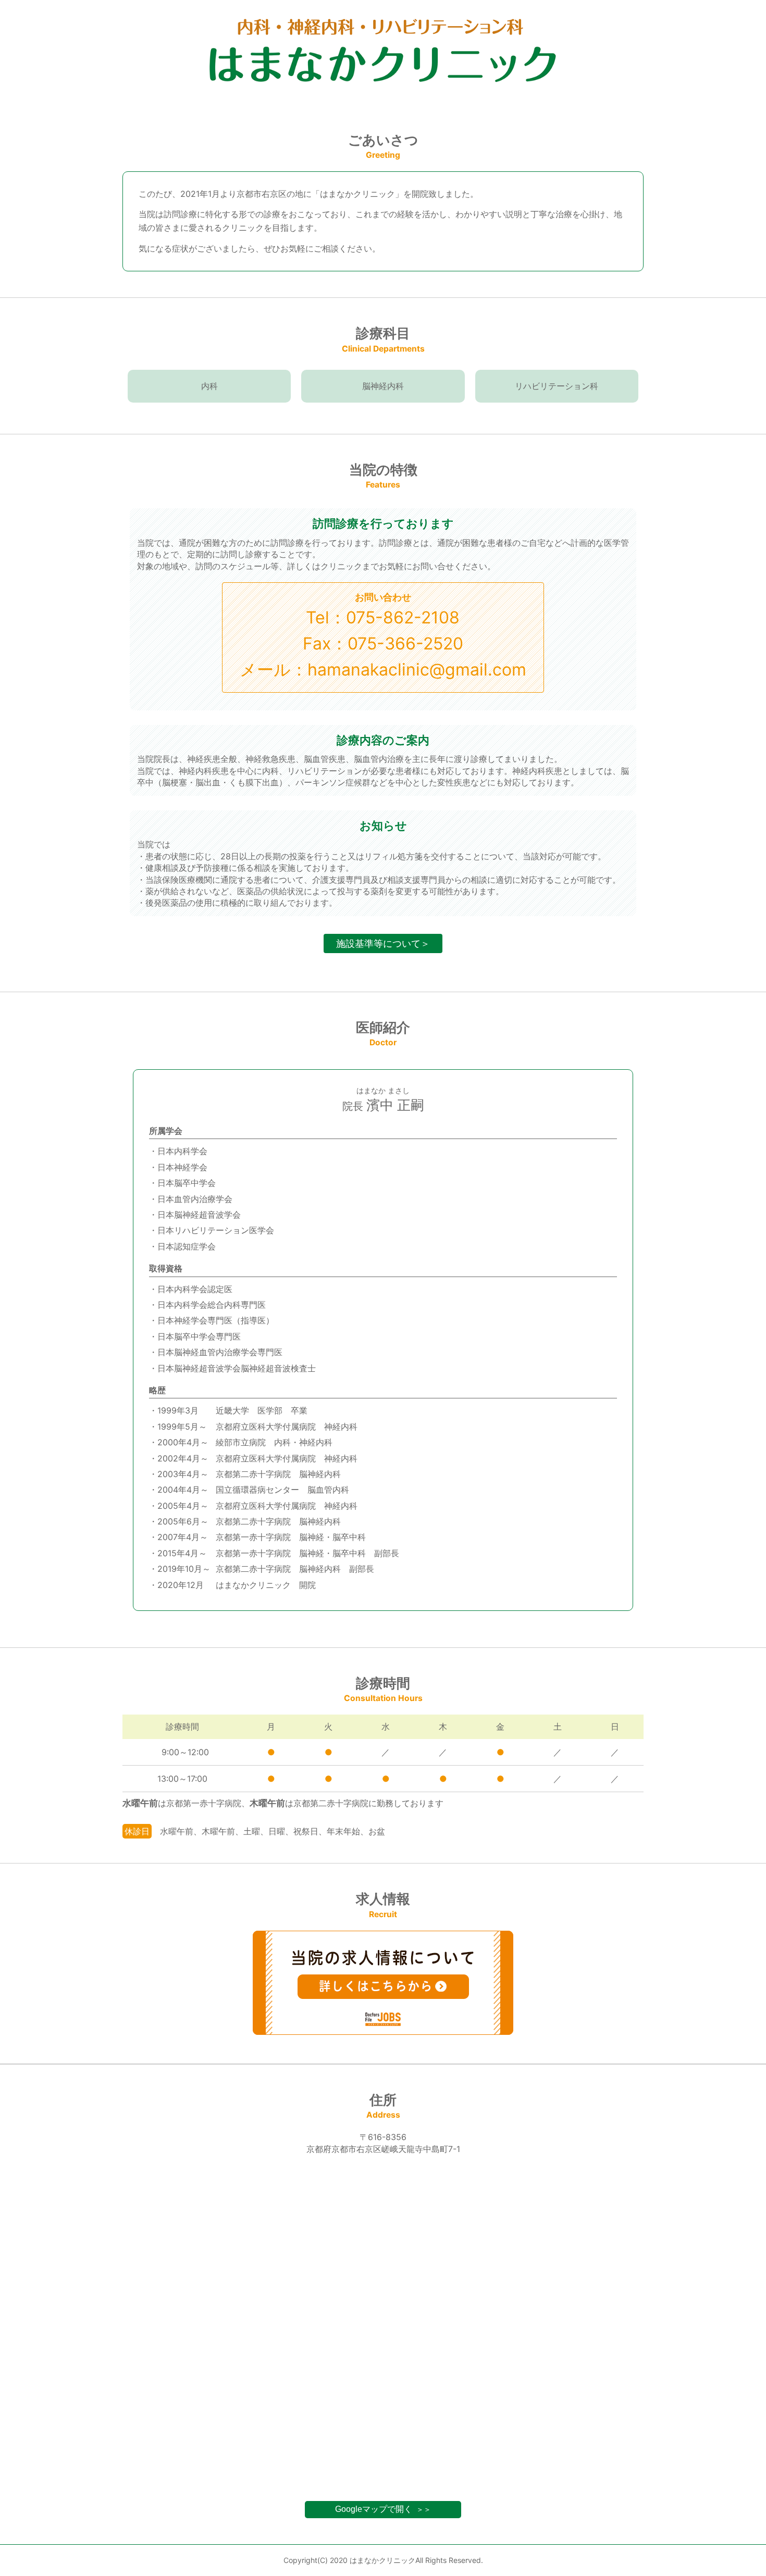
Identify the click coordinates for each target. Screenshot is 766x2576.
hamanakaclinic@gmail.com (417, 670)
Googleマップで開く (383, 2509)
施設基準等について (383, 943)
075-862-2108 (403, 617)
